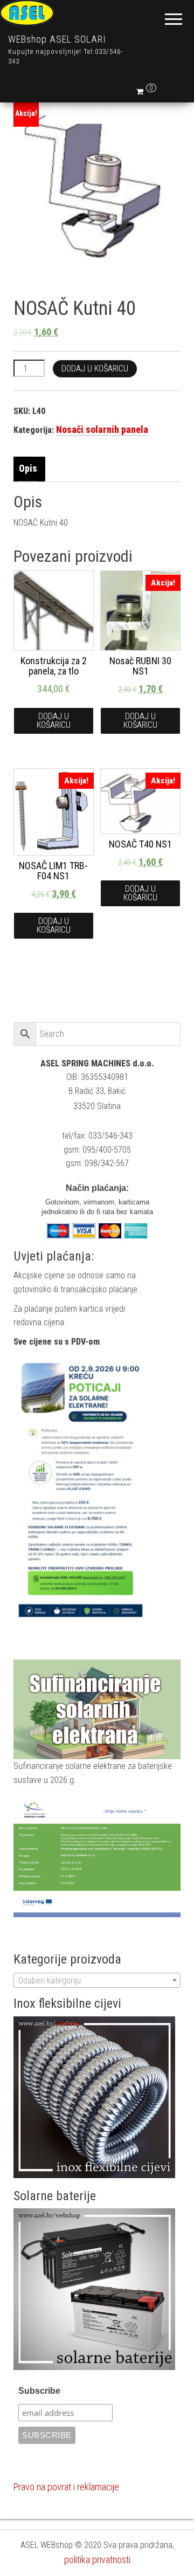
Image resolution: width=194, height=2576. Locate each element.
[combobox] (97, 1980)
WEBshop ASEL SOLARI (57, 39)
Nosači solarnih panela (102, 429)
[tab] (31, 469)
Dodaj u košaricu (95, 369)
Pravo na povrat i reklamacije (66, 2487)
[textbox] (97, 1981)
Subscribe (39, 2391)
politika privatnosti (97, 2560)
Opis (28, 468)
